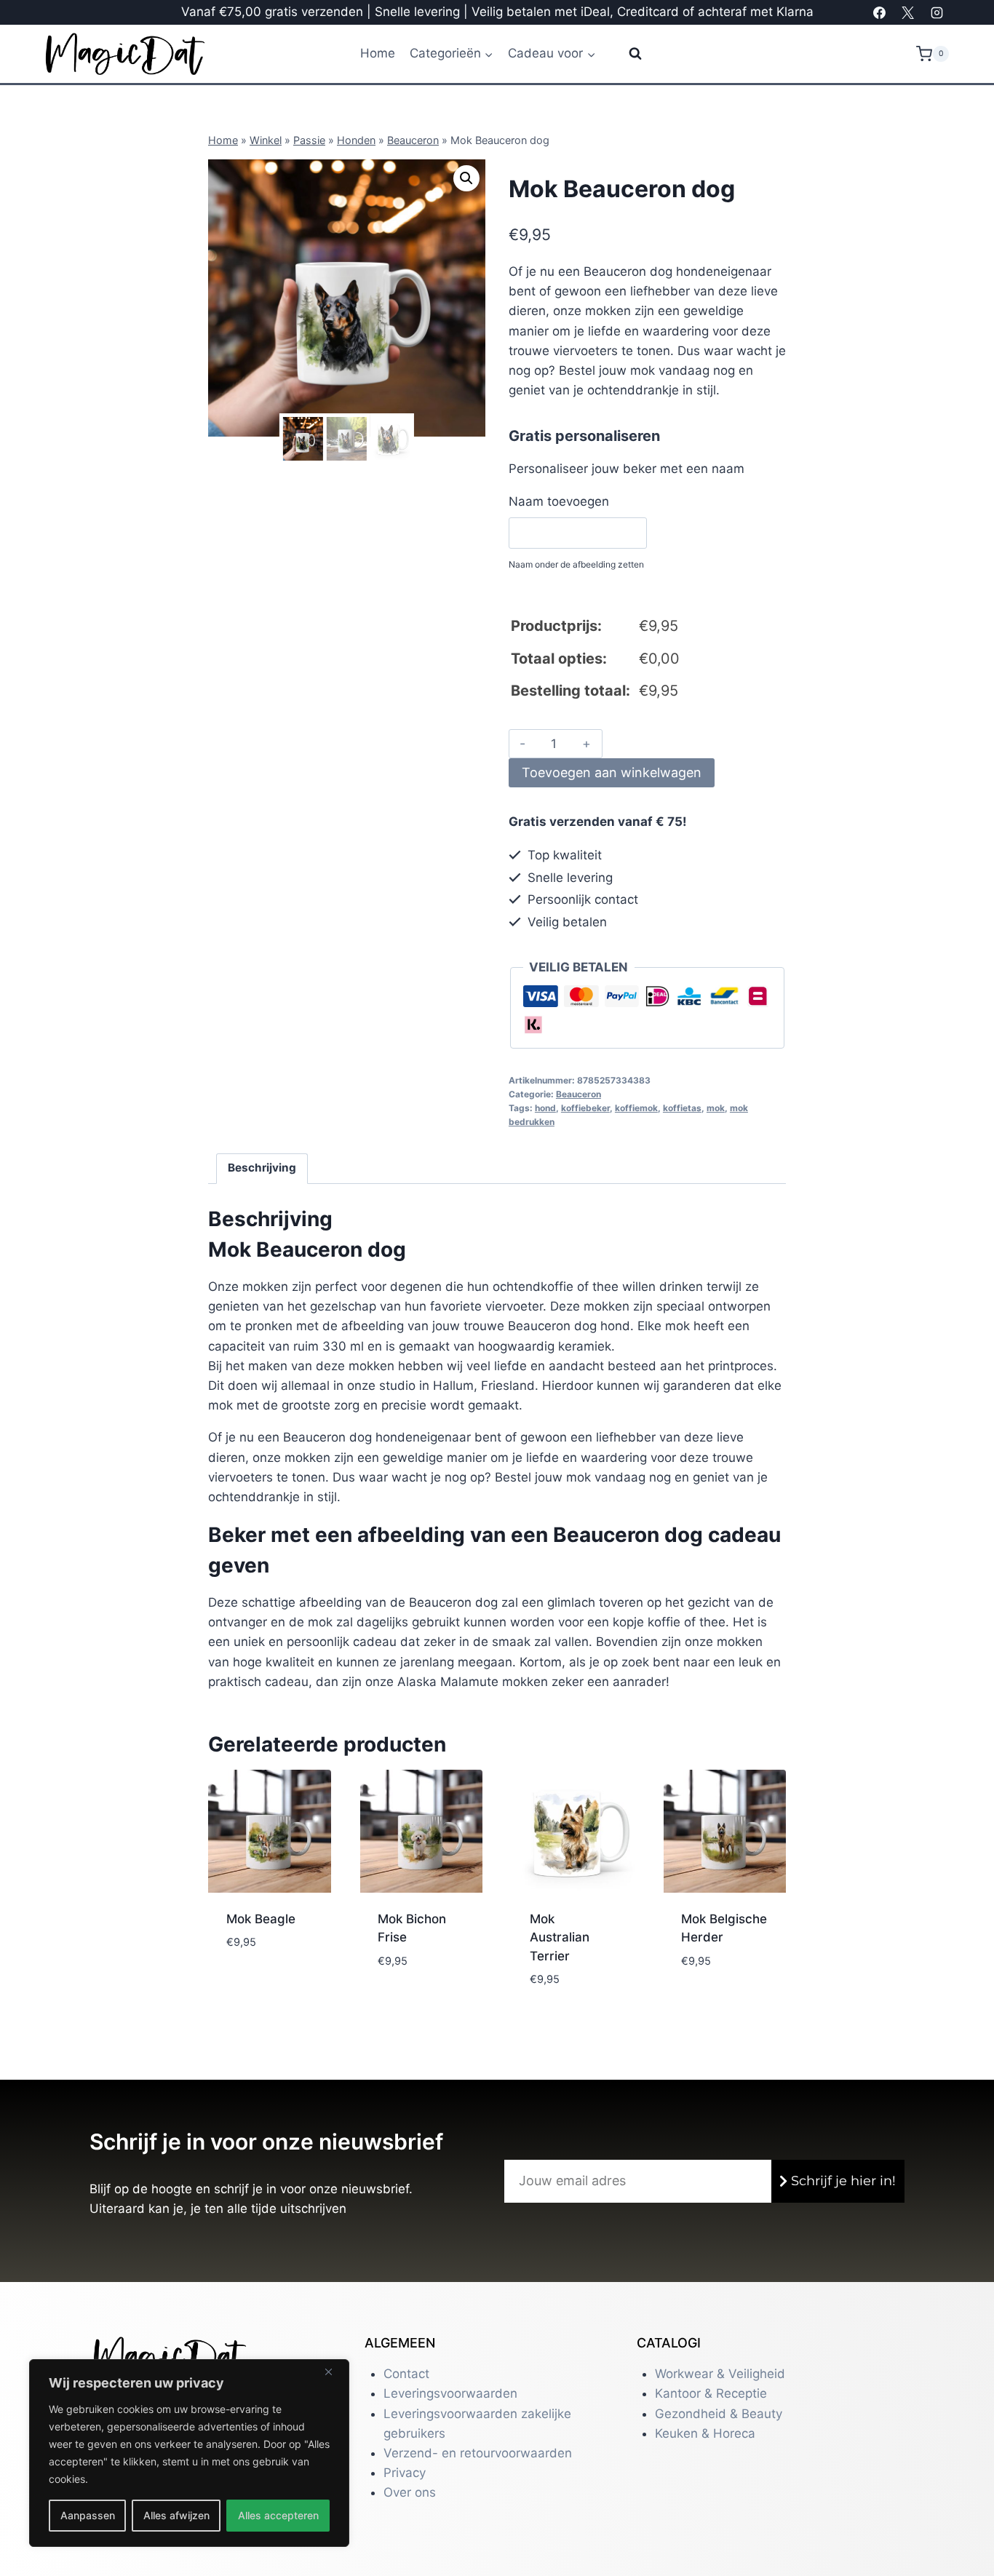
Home (378, 53)
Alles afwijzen (176, 2515)
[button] (466, 178)
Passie (309, 140)
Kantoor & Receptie (711, 2393)
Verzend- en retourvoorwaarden (478, 2453)
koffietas (682, 1108)
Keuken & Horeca (705, 2433)
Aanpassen (88, 2515)
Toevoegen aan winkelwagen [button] (266, 1983)
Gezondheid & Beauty (719, 2414)
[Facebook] (880, 12)
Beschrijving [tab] (262, 1168)
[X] (908, 12)
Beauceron (413, 140)
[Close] (334, 2372)
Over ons (410, 2492)
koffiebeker (585, 1108)
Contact (406, 2374)
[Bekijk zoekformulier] (626, 54)
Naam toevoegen (559, 501)
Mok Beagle (261, 1919)
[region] (189, 2453)
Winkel (266, 140)
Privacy (405, 2473)
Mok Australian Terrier (560, 1937)
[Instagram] (937, 12)
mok (716, 1108)
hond (545, 1108)
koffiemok (636, 1108)
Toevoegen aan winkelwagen (612, 772)
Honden (356, 140)
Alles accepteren (278, 2515)
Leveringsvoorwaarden (450, 2393)
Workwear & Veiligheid (720, 2374)
